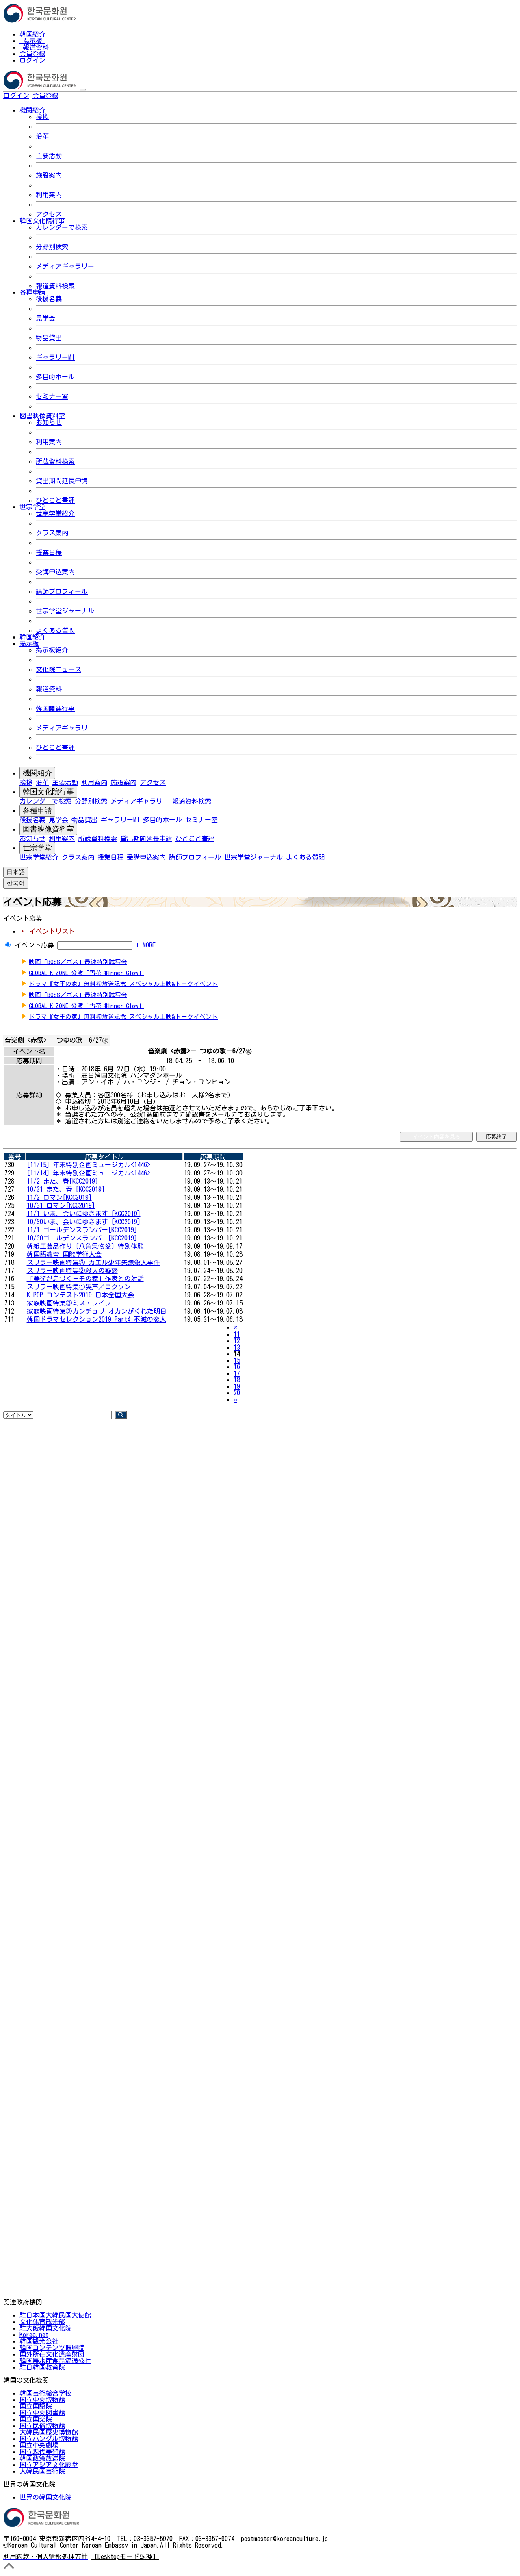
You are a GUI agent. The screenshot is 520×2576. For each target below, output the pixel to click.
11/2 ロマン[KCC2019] (59, 1197)
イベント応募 (35, 945)
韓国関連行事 (55, 708)
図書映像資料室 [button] (42, 416)
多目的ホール (55, 377)
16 (237, 1367)
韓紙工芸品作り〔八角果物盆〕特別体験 (85, 1246)
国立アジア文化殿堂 (49, 2465)
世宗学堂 (37, 848)
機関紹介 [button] (32, 110)
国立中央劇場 (39, 2445)
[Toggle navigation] (83, 90)
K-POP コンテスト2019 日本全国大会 (80, 1295)
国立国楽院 (36, 2419)
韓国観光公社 (39, 2341)
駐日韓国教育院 (42, 2367)
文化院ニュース (58, 669)
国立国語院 (36, 2406)
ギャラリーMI (55, 357)
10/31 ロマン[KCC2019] (61, 1205)
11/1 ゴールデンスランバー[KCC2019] (82, 1230)
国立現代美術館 (42, 2452)
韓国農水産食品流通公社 (55, 2361)
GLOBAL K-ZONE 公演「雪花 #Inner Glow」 (87, 973)
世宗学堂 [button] (32, 507)
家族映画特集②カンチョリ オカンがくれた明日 (97, 1311)
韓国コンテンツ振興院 (52, 2348)
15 (237, 1360)
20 (237, 1393)
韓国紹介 (32, 34)
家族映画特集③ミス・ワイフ (69, 1303)
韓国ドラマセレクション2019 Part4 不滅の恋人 (96, 1319)
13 (237, 1347)
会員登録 (32, 54)
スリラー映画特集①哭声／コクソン (79, 1287)
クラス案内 (52, 533)
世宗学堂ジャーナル (65, 611)
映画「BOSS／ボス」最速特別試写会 (78, 962)
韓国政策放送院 (42, 2458)
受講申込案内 (55, 572)
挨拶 (42, 117)
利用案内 (49, 195)
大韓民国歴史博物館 (49, 2432)
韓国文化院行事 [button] (42, 221)
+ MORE (146, 945)
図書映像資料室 (48, 829)
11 (237, 1334)
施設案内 (49, 175)
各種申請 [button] (32, 292)
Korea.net (34, 2335)
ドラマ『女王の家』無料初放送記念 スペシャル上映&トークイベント (123, 984)
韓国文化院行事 (48, 792)
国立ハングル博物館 (49, 2439)
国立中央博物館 (42, 2400)
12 (237, 1341)
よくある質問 (55, 630)
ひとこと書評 (55, 500)
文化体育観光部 (42, 2322)
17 (237, 1373)
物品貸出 (49, 338)
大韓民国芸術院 (42, 2471)
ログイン (32, 60)
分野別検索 (52, 247)
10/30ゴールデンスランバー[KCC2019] (82, 1238)
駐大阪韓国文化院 (45, 2328)
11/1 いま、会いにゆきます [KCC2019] (84, 1214)
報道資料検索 (55, 286)
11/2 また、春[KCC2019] (63, 1181)
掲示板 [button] (29, 643)
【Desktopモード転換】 (125, 2556)
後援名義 (49, 299)
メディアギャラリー (65, 266)
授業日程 (49, 552)
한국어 (71, 96)
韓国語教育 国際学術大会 (64, 1254)
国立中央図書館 (42, 2413)
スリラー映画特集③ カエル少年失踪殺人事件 (93, 1262)
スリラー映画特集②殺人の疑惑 (72, 1271)
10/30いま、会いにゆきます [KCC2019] (84, 1222)
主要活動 (49, 156)
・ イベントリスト (47, 931)
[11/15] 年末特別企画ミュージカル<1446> (89, 1165)
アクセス (49, 214)
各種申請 (37, 810)
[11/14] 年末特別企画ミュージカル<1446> (89, 1173)
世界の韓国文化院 (45, 2497)
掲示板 (32, 41)
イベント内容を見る (437, 1137)
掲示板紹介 (52, 650)
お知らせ (49, 422)
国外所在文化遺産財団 (52, 2354)
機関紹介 (37, 773)
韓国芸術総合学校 (45, 2393)
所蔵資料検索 (55, 461)
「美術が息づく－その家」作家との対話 (85, 1279)
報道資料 (36, 47)
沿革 (42, 136)
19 (237, 1386)
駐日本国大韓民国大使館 (55, 2315)
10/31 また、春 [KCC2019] (66, 1189)
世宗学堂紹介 (55, 513)
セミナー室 (52, 396)
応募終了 (496, 1137)
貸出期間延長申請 (62, 481)
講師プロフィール (62, 591)
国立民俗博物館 (42, 2426)
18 (237, 1380)
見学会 (45, 318)
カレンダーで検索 (62, 227)
